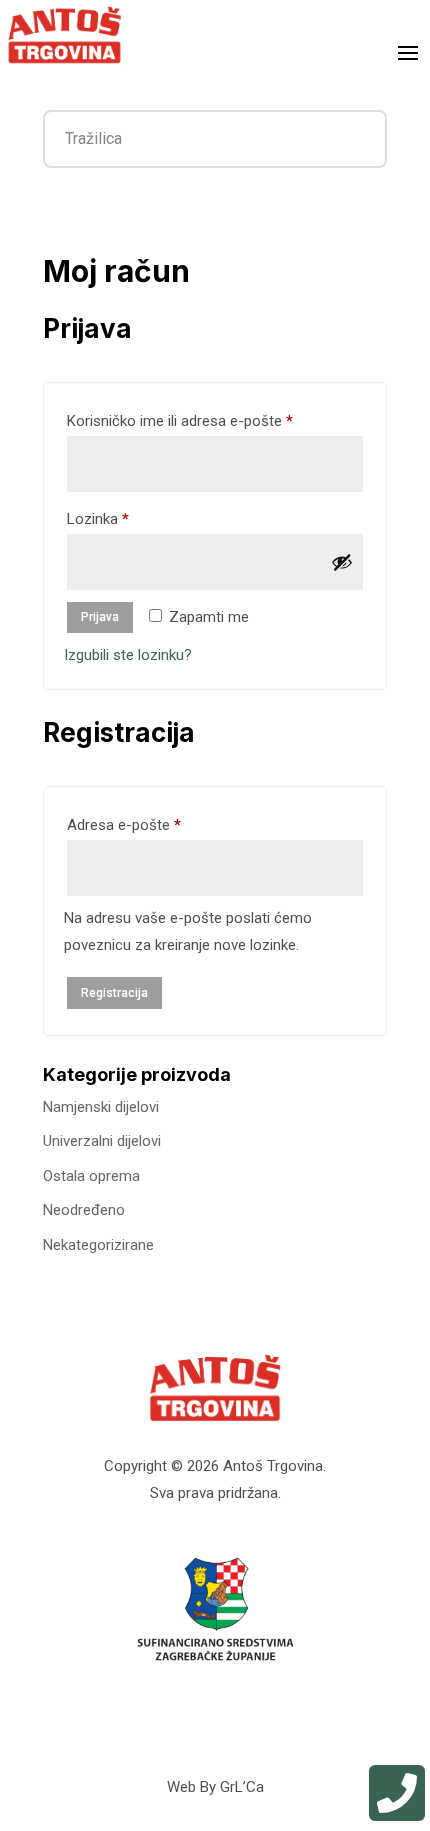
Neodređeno (84, 1210)
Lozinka (126, 518)
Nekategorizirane (98, 1245)
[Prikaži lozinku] (342, 562)
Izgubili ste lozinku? (128, 655)
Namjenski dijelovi (101, 1107)
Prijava (100, 617)
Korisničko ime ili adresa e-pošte (208, 420)
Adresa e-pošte (152, 824)
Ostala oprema (91, 1176)
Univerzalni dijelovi (102, 1141)
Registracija (114, 993)
